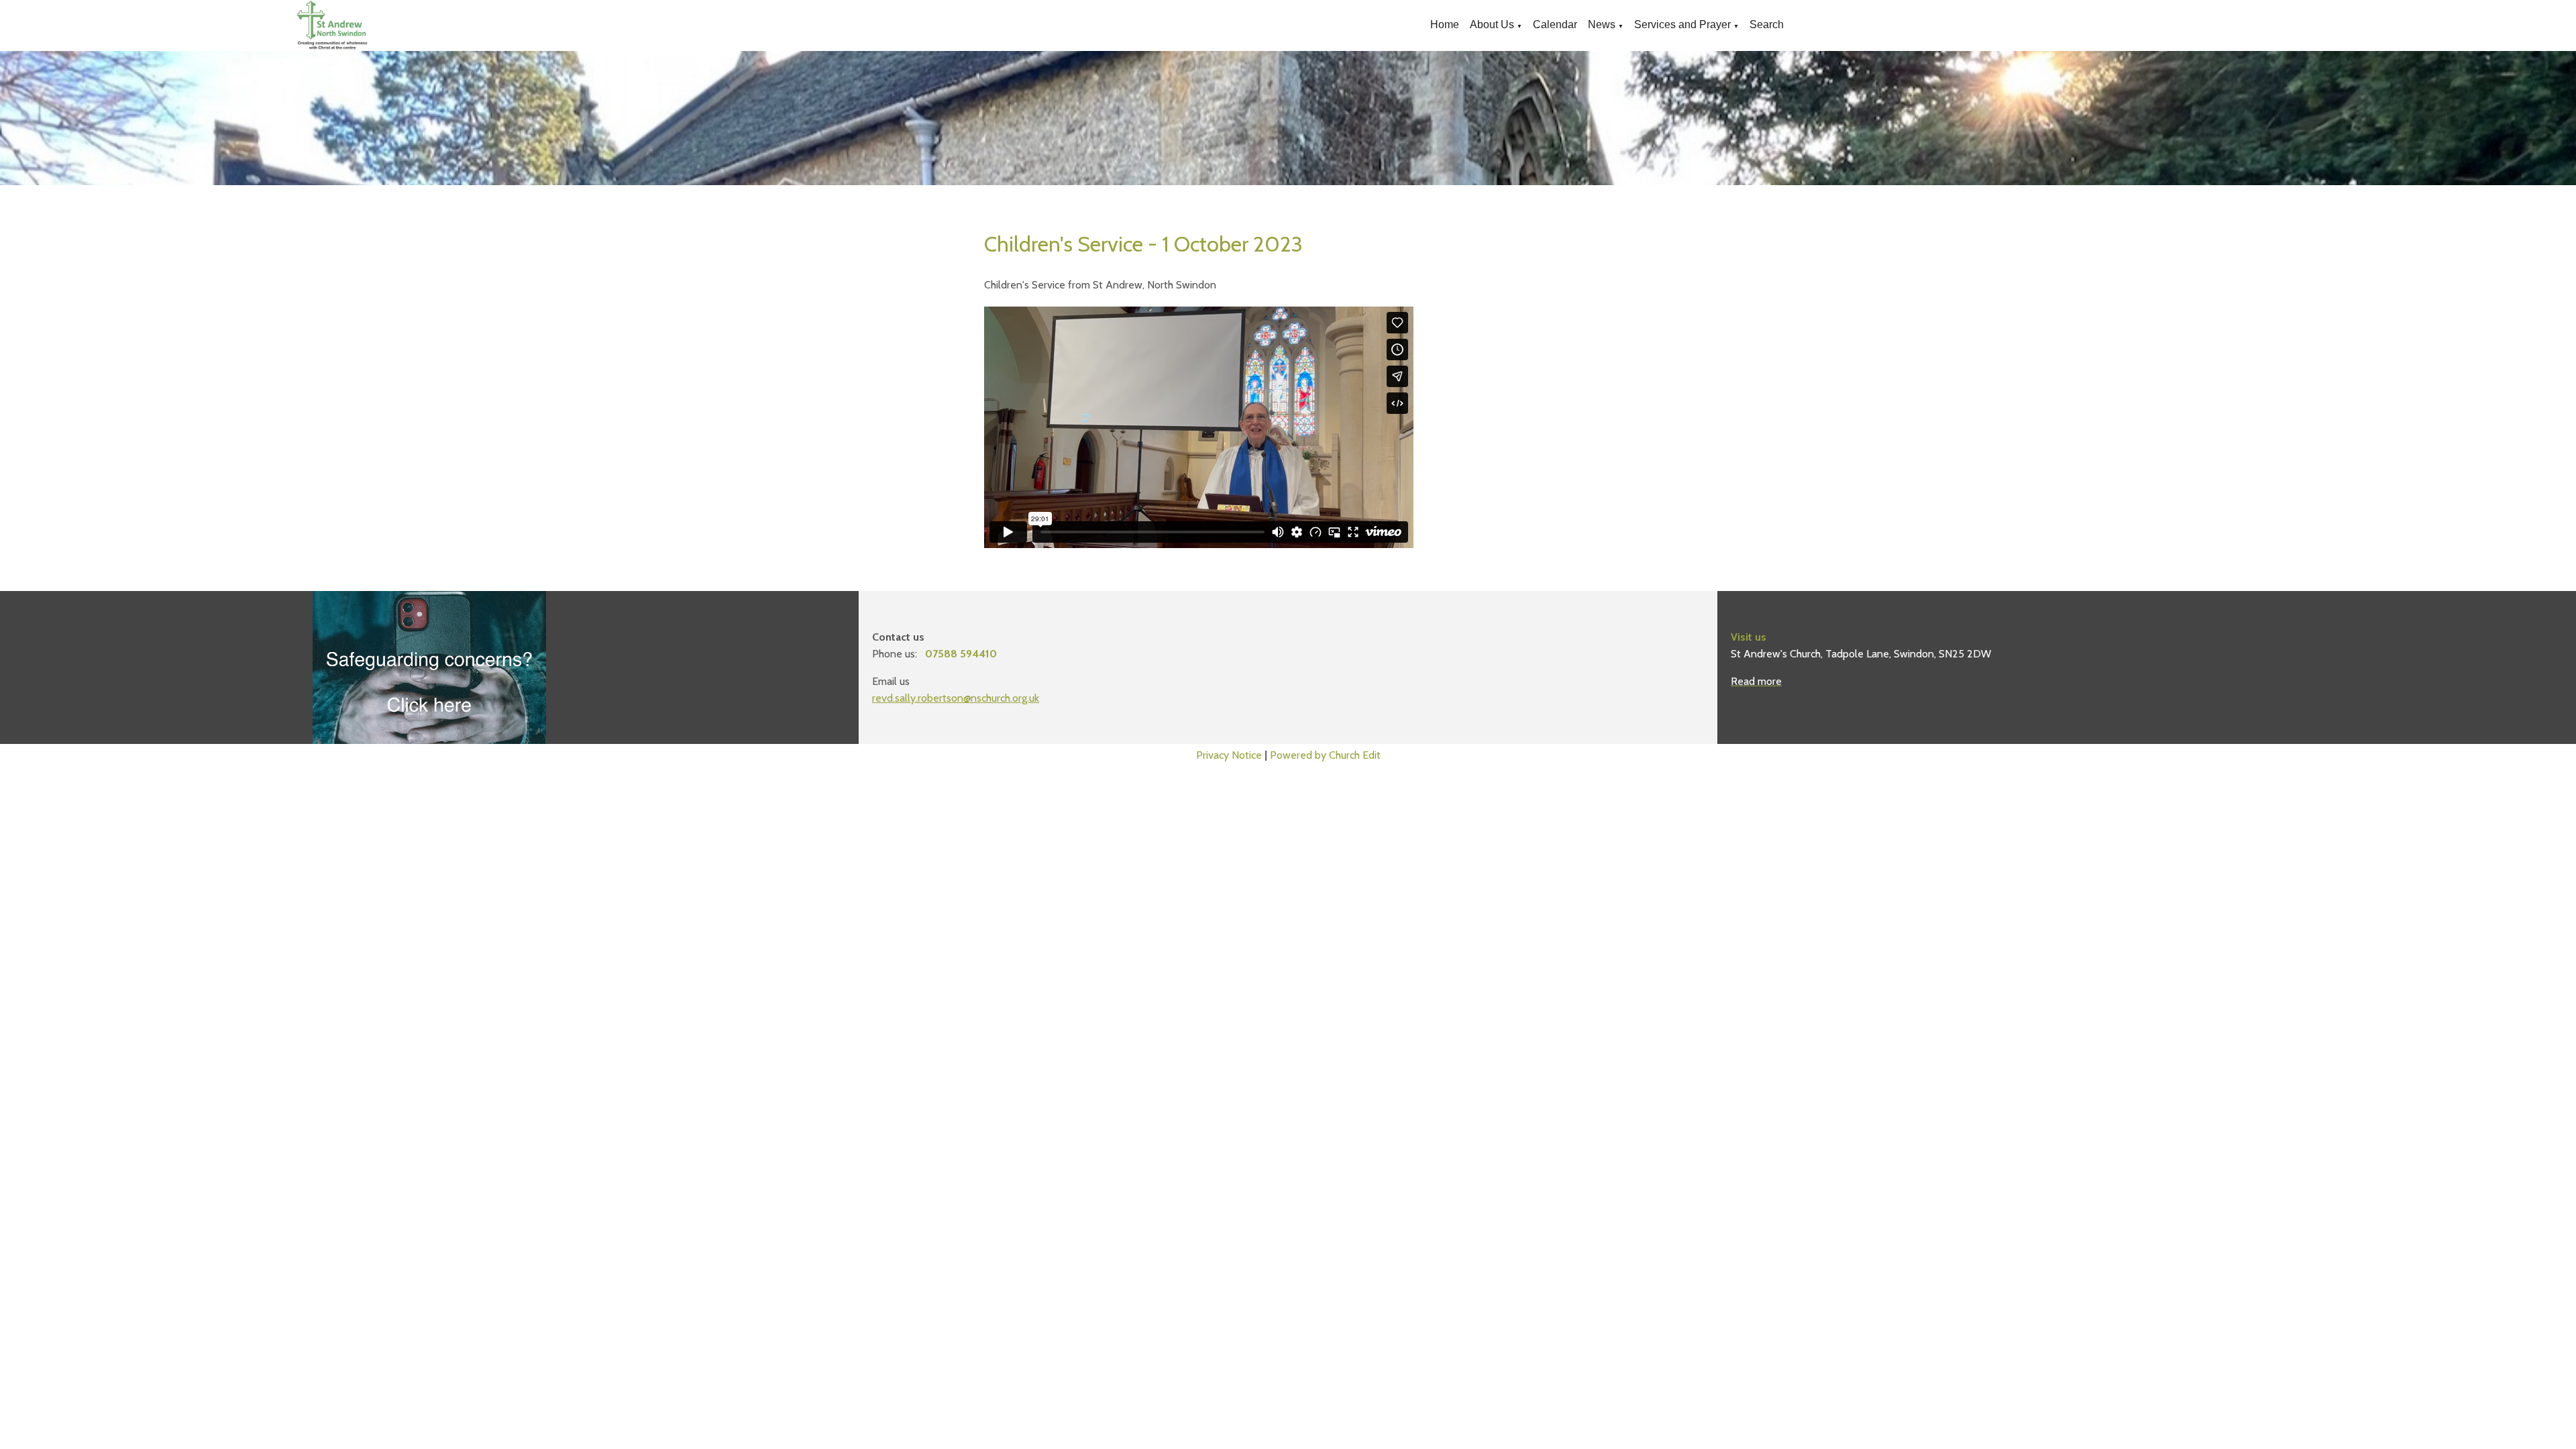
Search (1767, 24)
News (1602, 24)
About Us (1492, 24)
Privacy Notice (1229, 755)
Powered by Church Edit (1325, 755)
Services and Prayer (1682, 24)
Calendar (1555, 24)
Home (1445, 24)
